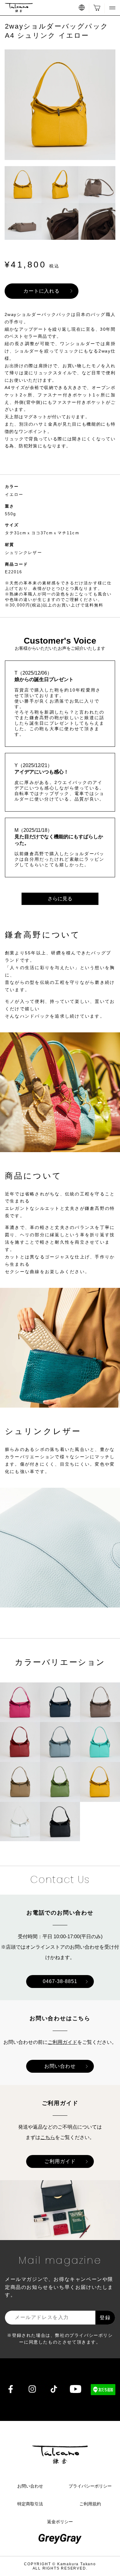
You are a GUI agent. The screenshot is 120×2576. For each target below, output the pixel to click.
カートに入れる (42, 291)
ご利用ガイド (62, 2042)
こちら (48, 2137)
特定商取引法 (30, 2504)
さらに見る (60, 899)
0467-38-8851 (60, 1981)
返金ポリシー (60, 2522)
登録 (105, 2318)
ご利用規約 (90, 2504)
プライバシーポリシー (90, 2486)
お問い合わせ (60, 2066)
